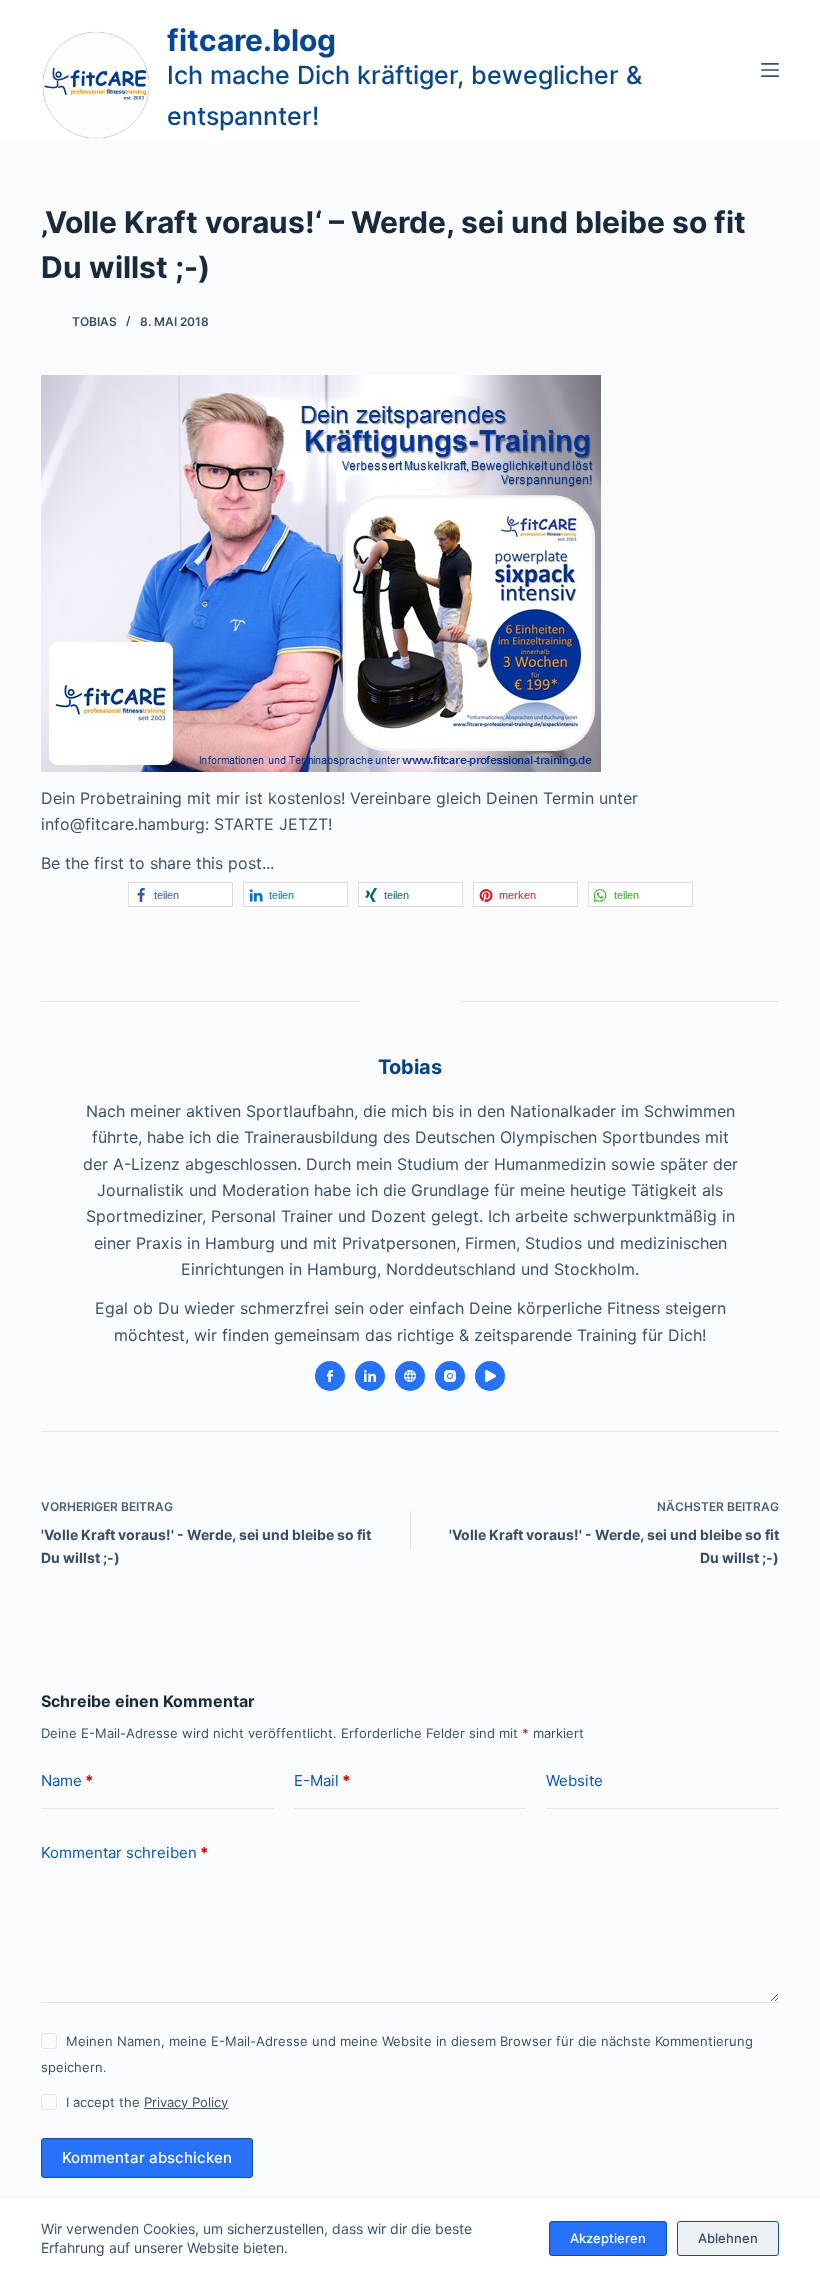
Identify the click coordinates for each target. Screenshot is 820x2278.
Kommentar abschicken (147, 2157)
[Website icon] (410, 1376)
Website (574, 1780)
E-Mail (322, 1780)
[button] (180, 894)
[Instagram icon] (450, 1376)
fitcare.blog (251, 40)
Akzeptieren (608, 2238)
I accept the (147, 2102)
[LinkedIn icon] (370, 1376)
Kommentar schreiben (124, 1852)
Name (67, 1780)
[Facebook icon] (330, 1376)
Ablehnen (728, 2238)
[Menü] (770, 70)
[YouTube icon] (490, 1376)
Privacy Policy (186, 2102)
